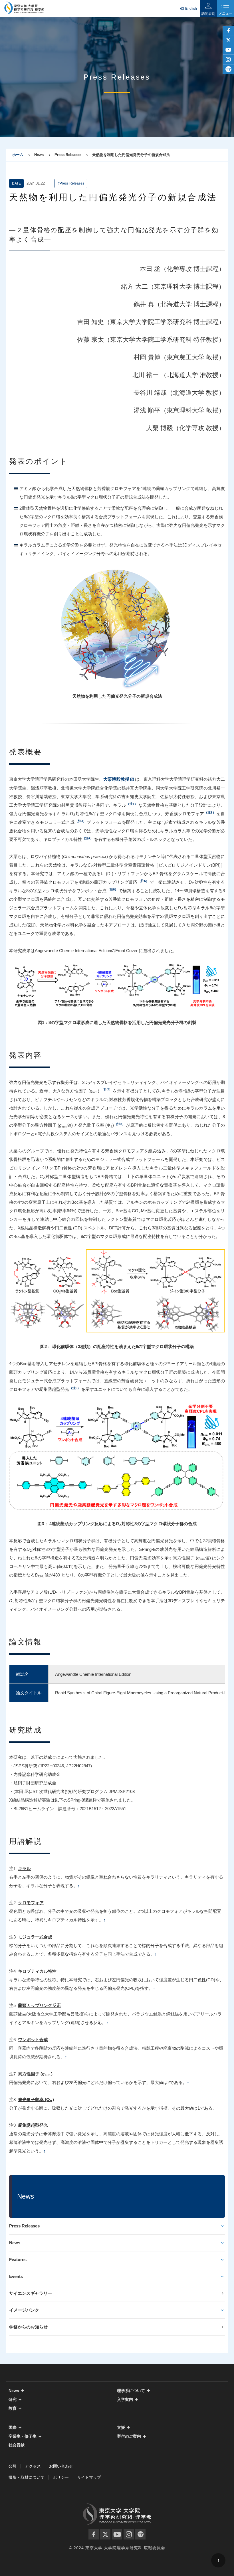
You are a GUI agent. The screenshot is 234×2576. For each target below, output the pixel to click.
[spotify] (228, 69)
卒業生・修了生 (23, 2436)
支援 (121, 2428)
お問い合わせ (61, 2466)
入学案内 (125, 2400)
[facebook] (228, 31)
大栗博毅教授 (116, 779)
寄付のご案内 (129, 2436)
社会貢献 (17, 2445)
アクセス (33, 2466)
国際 (13, 2428)
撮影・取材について (27, 2477)
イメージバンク (24, 2310)
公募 (13, 2466)
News (15, 2243)
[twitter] (228, 40)
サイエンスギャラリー (31, 2293)
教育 (13, 2408)
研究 (13, 2400)
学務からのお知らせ (28, 2327)
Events (16, 2276)
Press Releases (24, 2226)
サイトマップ (89, 2477)
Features (18, 2260)
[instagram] (228, 60)
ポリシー (61, 2477)
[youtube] (228, 50)
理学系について (131, 2391)
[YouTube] (117, 2534)
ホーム (18, 155)
